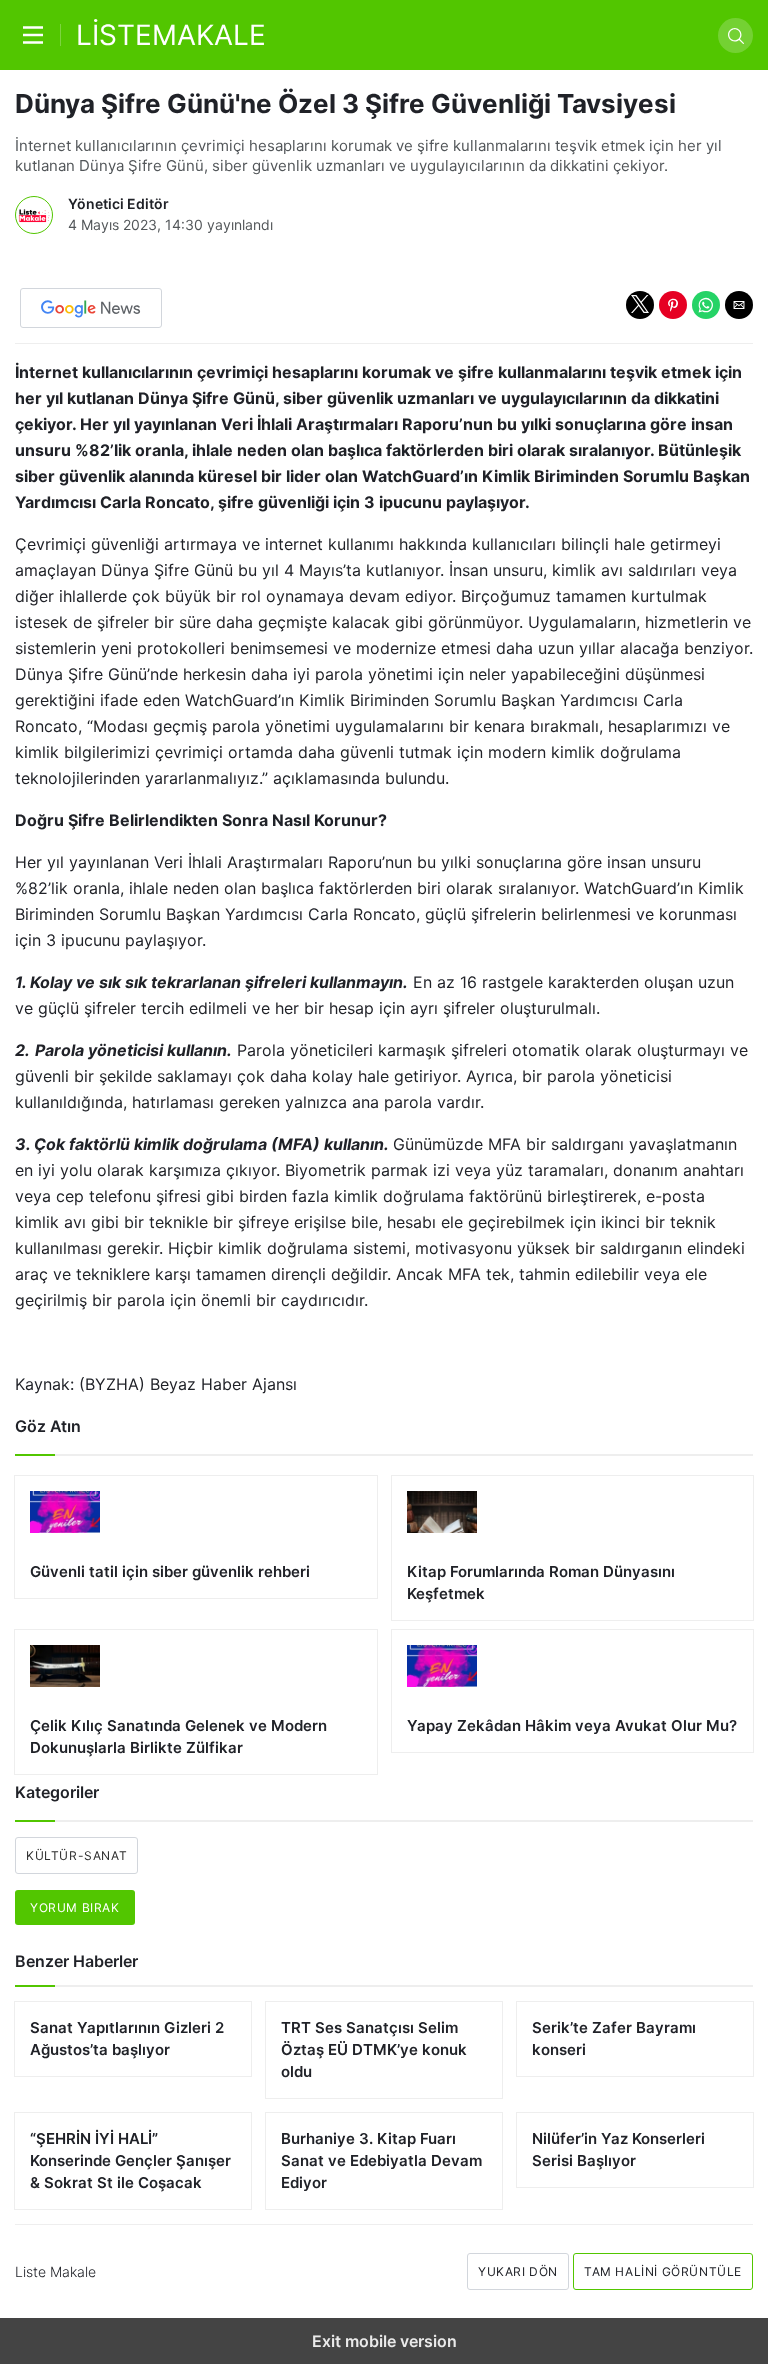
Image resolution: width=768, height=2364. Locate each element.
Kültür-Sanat (76, 1855)
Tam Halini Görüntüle (663, 2271)
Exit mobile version (384, 2341)
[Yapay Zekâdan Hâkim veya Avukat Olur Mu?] (573, 1691)
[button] (640, 305)
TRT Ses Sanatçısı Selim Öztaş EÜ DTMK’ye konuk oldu (374, 2049)
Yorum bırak (75, 1907)
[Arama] (735, 35)
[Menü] (38, 35)
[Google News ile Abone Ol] (91, 308)
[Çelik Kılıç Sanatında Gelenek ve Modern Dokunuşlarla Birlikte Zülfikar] (196, 1702)
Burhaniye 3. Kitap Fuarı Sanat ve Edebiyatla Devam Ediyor (381, 2160)
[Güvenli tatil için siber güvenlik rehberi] (196, 1537)
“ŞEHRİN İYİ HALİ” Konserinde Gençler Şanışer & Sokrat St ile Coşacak (130, 2160)
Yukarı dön (518, 2271)
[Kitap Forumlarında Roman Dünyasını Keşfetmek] (573, 1548)
